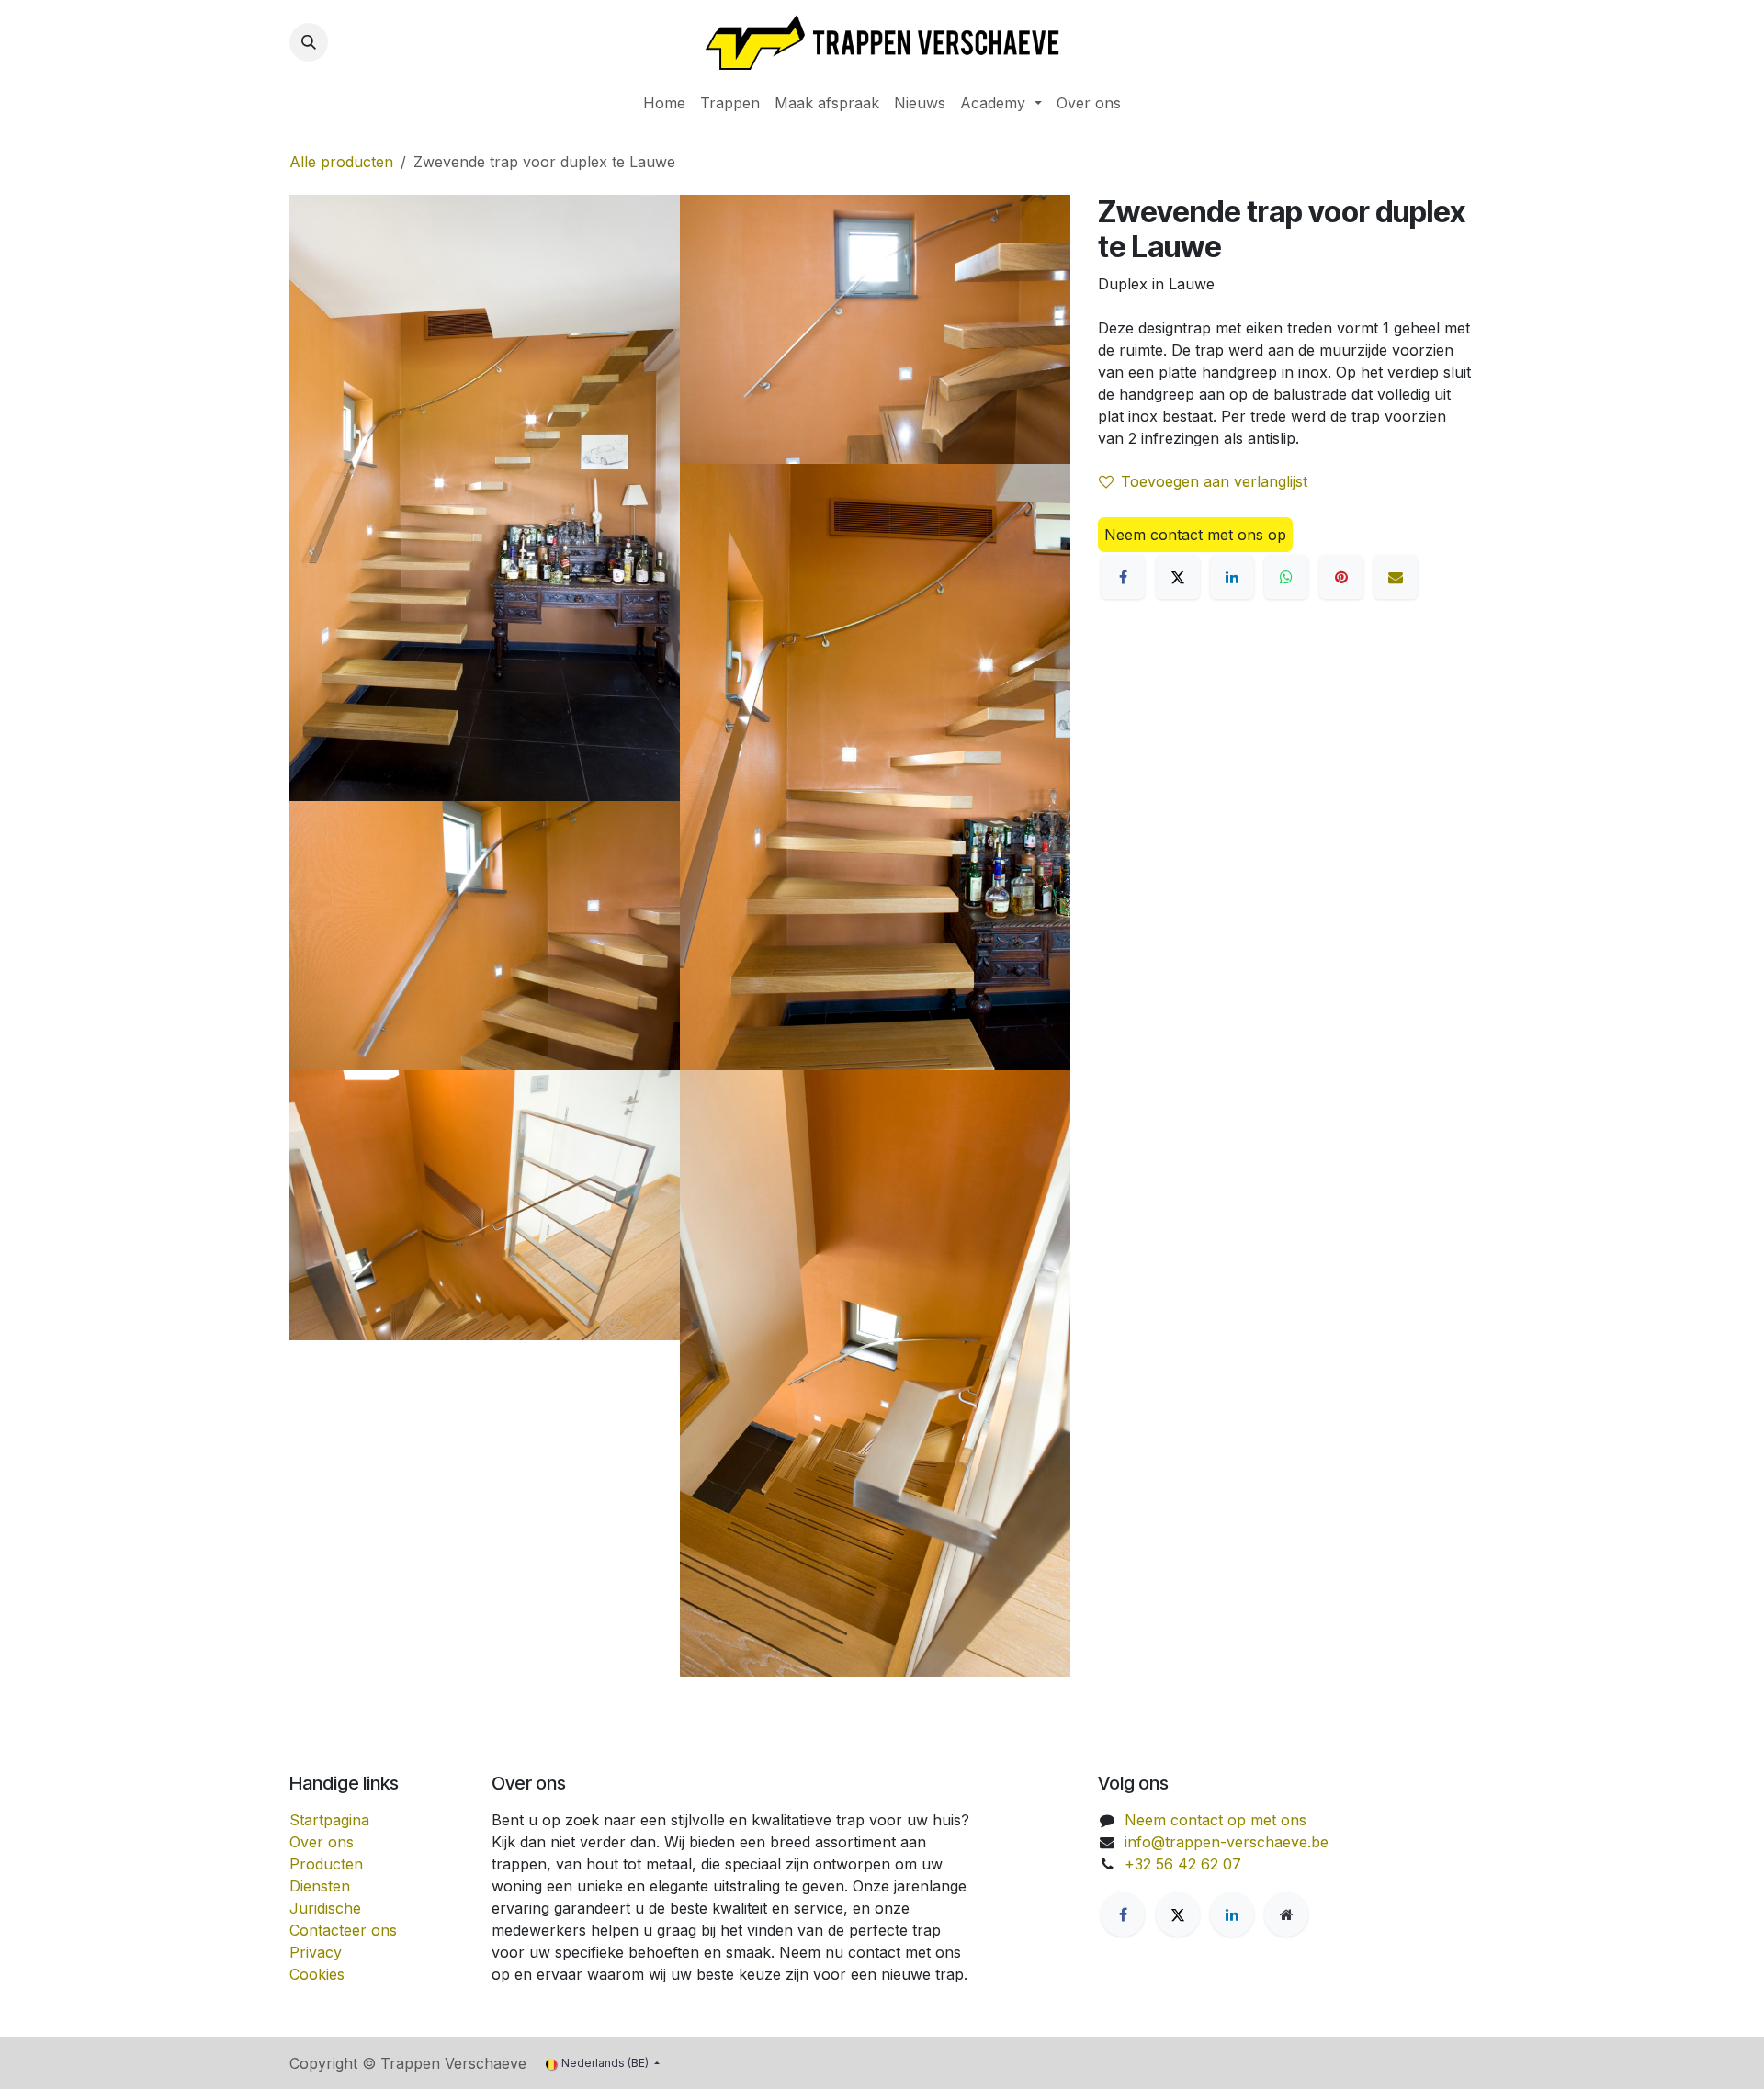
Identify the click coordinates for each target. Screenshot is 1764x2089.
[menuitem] (664, 103)
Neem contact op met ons (1216, 1820)
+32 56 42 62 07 (1183, 1864)
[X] (1178, 577)
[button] (309, 42)
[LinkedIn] (1232, 577)
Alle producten (341, 162)
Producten (326, 1864)
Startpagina (329, 1820)
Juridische (325, 1908)
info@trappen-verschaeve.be (1227, 1842)
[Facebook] (1123, 577)
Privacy (316, 1952)
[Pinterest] (1341, 577)
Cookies (317, 1974)
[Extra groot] (1286, 1914)
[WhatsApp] (1286, 577)
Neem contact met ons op (1195, 535)
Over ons (322, 1842)
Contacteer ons (343, 1930)
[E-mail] (1396, 577)
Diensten (320, 1886)
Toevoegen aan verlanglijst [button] (1214, 481)
